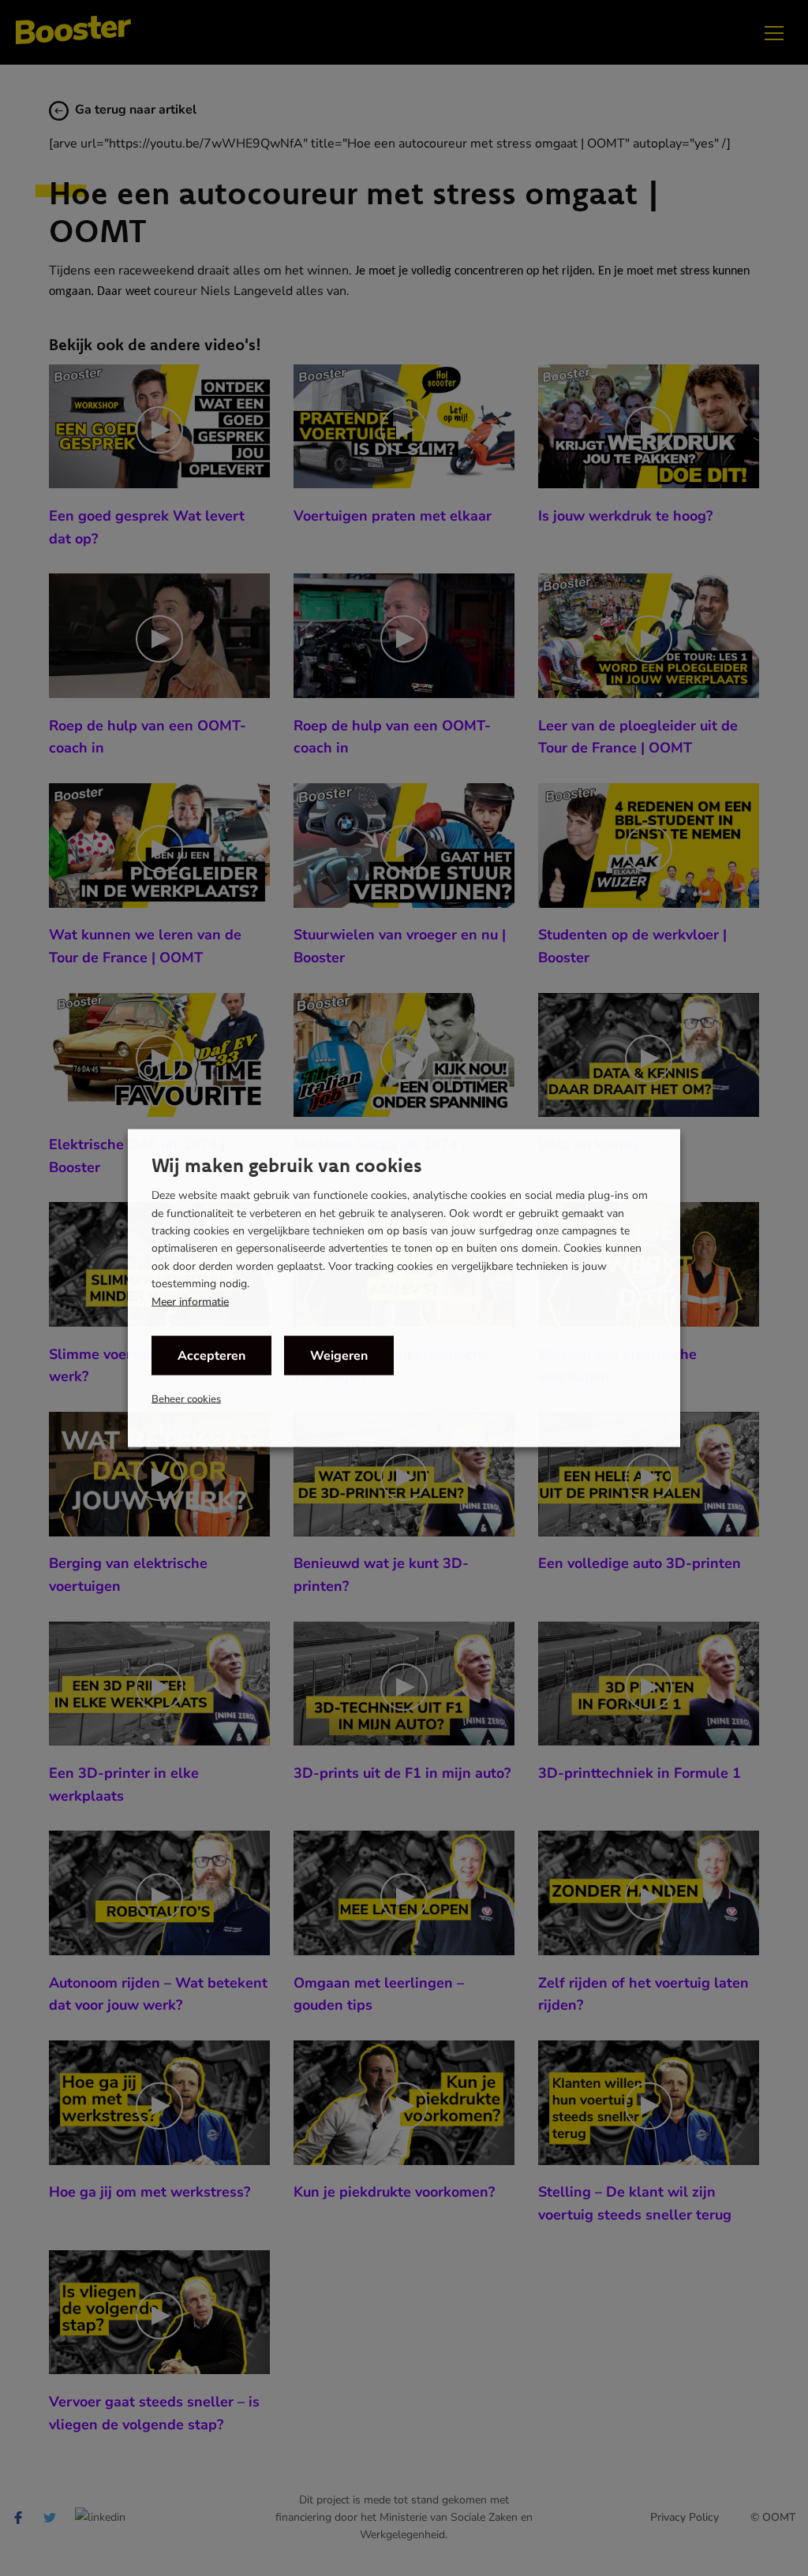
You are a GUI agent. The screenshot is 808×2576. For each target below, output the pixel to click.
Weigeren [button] (339, 1355)
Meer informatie (190, 1301)
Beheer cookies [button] (186, 1398)
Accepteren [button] (211, 1355)
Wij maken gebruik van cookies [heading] (287, 1165)
